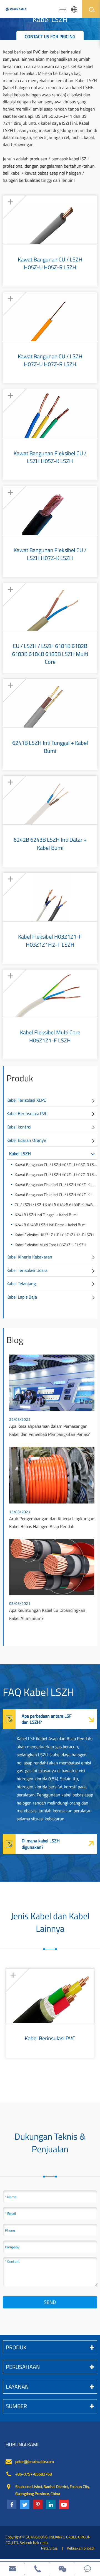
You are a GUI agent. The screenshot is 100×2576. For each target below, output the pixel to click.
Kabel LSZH (20, 1154)
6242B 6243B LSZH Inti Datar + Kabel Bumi (50, 844)
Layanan (17, 2387)
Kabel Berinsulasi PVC (27, 1113)
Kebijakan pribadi (81, 2548)
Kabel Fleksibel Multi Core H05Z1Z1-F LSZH (50, 1036)
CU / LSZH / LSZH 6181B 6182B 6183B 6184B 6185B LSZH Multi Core (50, 650)
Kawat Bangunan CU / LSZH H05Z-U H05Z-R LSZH (50, 263)
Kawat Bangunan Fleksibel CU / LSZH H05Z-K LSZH (50, 457)
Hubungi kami (22, 2445)
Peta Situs (49, 2548)
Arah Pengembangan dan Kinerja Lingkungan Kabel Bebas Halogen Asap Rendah (52, 1523)
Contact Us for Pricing (50, 36)
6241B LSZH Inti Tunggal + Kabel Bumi (50, 747)
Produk (20, 1078)
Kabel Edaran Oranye (26, 1140)
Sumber (16, 2406)
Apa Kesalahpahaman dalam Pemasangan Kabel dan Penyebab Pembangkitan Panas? (49, 1430)
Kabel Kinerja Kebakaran (29, 1257)
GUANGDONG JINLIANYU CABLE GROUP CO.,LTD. (48, 2540)
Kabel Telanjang (21, 1284)
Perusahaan (23, 2367)
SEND (50, 2302)
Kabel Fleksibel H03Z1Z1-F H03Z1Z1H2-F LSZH (50, 941)
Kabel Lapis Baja (22, 1297)
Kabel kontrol (19, 1127)
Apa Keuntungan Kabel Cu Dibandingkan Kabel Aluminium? (47, 1614)
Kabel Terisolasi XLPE (26, 1100)
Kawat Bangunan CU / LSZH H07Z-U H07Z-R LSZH (50, 360)
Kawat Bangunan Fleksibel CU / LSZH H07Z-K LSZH (50, 554)
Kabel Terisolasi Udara (27, 1270)
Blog (15, 1340)
